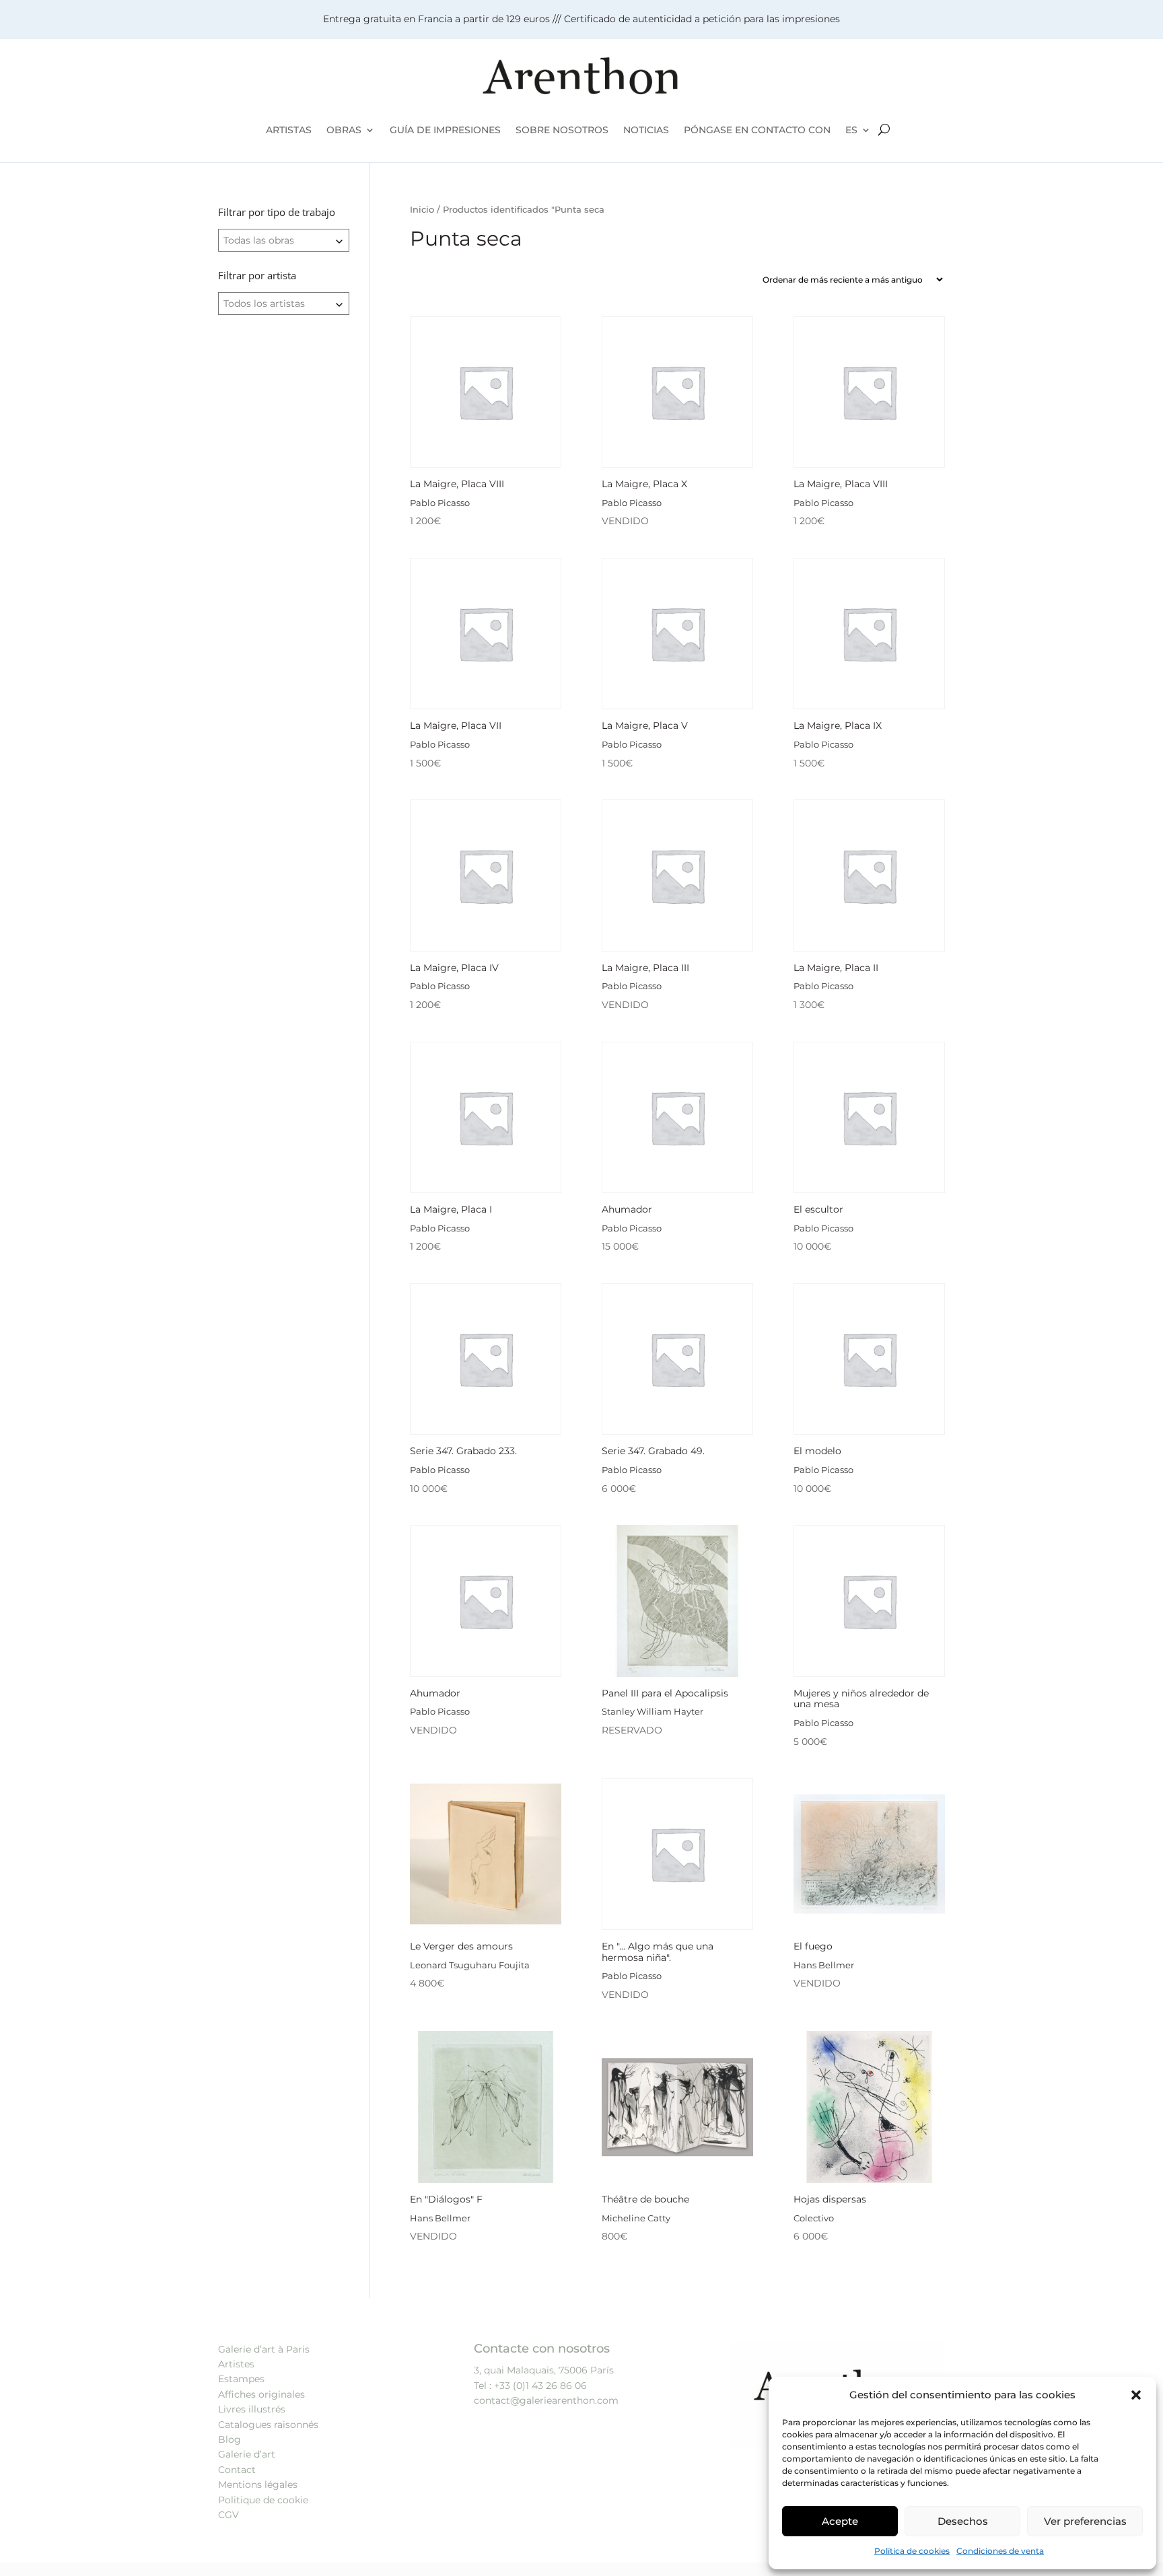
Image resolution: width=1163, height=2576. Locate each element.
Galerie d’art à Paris (264, 2349)
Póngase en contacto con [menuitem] (757, 130)
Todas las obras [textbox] (259, 240)
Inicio (422, 210)
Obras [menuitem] (344, 130)
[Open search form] (884, 130)
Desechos (963, 2521)
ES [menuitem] (851, 130)
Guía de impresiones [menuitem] (445, 130)
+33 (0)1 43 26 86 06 (540, 2386)
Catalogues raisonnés (268, 2425)
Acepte (840, 2521)
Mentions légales (258, 2484)
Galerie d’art (247, 2454)
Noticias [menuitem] (646, 130)
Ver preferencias (1085, 2521)
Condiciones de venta (1000, 2551)
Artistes (236, 2364)
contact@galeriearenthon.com (546, 2400)
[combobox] (284, 240)
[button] (1136, 2395)
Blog (230, 2439)
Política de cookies (912, 2551)
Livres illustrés (252, 2409)
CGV (228, 2515)
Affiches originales (261, 2394)
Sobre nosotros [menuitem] (562, 130)
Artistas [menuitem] (289, 130)
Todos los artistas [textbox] (264, 303)
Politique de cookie (263, 2500)
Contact (237, 2470)
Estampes (241, 2379)
